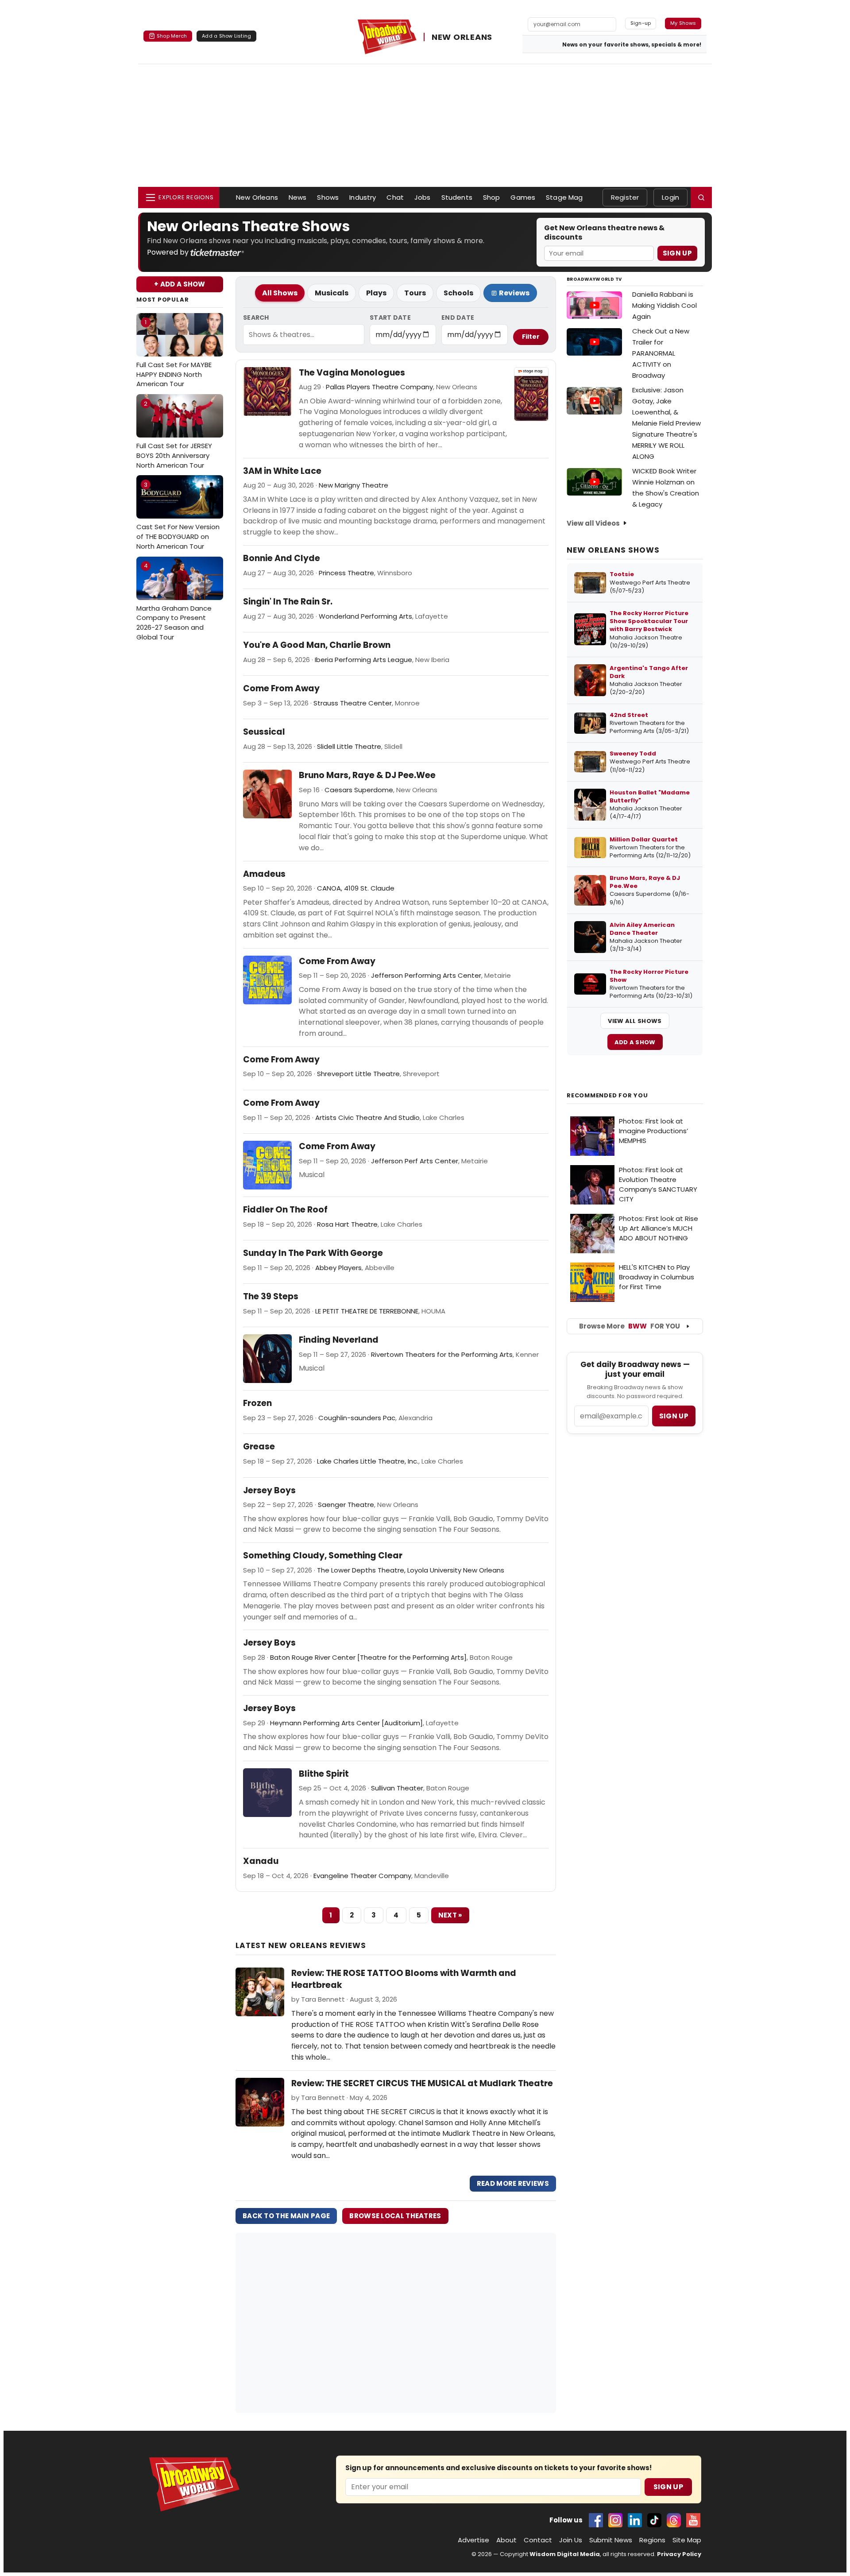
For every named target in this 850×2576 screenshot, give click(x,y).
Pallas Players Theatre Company (379, 387)
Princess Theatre (346, 573)
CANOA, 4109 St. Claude (356, 888)
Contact (538, 2540)
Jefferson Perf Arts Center (415, 1161)
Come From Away (281, 689)
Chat (395, 197)
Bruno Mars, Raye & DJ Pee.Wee (367, 775)
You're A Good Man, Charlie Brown (317, 645)
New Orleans (257, 197)
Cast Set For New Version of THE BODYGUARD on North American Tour (178, 516)
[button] (701, 198)
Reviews (514, 293)
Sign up (674, 1416)
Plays (376, 293)
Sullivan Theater (397, 1788)
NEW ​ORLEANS (462, 37)
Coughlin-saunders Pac (357, 1418)
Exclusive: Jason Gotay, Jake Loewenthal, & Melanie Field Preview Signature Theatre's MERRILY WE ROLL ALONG (666, 423)
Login (670, 197)
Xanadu (261, 1861)
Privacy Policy (679, 2554)
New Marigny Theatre (354, 485)
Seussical (264, 732)
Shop (492, 197)
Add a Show (635, 1042)
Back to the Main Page (286, 2216)
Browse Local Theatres (395, 2216)
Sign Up (677, 253)
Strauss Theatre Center (353, 703)
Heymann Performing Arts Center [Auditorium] (346, 1723)
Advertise (473, 2540)
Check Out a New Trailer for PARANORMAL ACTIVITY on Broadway (661, 353)
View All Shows (635, 1021)
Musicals (332, 293)
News (298, 197)
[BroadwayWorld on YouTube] (693, 2520)
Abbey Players (338, 1268)
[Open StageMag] (531, 394)
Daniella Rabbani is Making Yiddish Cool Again (665, 305)
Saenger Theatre (346, 1505)
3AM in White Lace (282, 471)
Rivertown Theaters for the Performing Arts (442, 1354)
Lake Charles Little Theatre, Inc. (368, 1461)
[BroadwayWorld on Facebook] (596, 2520)
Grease (259, 1447)
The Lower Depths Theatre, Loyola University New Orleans (411, 1570)
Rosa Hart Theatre (347, 1224)
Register (625, 197)
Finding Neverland (339, 1340)
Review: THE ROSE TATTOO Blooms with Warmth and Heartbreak (404, 1979)
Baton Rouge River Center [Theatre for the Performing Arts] (368, 1657)
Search (256, 318)
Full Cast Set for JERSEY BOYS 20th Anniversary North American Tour (174, 435)
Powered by (169, 252)
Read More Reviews (513, 2183)
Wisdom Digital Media (565, 2554)
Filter (531, 337)
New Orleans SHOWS (613, 550)
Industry (363, 197)
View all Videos (593, 523)
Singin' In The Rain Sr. (288, 602)
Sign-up (641, 23)
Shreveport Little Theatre (358, 1074)
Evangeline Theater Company (362, 1876)
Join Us (571, 2540)
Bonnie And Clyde (282, 558)
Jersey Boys (269, 1491)
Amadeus (264, 874)
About (506, 2540)
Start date (390, 318)
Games (523, 197)
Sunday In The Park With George (313, 1253)
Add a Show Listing (226, 36)
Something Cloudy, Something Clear (323, 1556)
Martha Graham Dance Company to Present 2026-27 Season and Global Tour (174, 602)
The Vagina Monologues (352, 373)
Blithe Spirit (324, 1774)
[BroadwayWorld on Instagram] (615, 2520)
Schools (458, 293)
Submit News (611, 2540)
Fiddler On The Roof (285, 1210)
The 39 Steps (271, 1297)
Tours (415, 293)
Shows (328, 197)
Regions (652, 2540)
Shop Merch (172, 36)
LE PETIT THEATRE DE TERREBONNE (367, 1311)
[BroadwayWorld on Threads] (674, 2520)
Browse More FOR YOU (630, 1326)
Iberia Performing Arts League (363, 660)
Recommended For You (607, 1096)
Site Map (687, 2540)
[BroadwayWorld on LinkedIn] (635, 2520)
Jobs (423, 197)
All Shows (280, 293)
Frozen (257, 1403)
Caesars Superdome (359, 790)
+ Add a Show (180, 284)
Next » (450, 1915)
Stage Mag (564, 197)
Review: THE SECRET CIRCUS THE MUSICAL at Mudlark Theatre (422, 2083)
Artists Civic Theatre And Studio (367, 1118)
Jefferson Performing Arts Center (426, 975)
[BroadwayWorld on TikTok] (654, 2520)
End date (458, 318)
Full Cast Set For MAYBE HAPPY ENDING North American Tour (174, 353)
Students (457, 197)
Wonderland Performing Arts (365, 616)
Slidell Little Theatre (349, 746)
